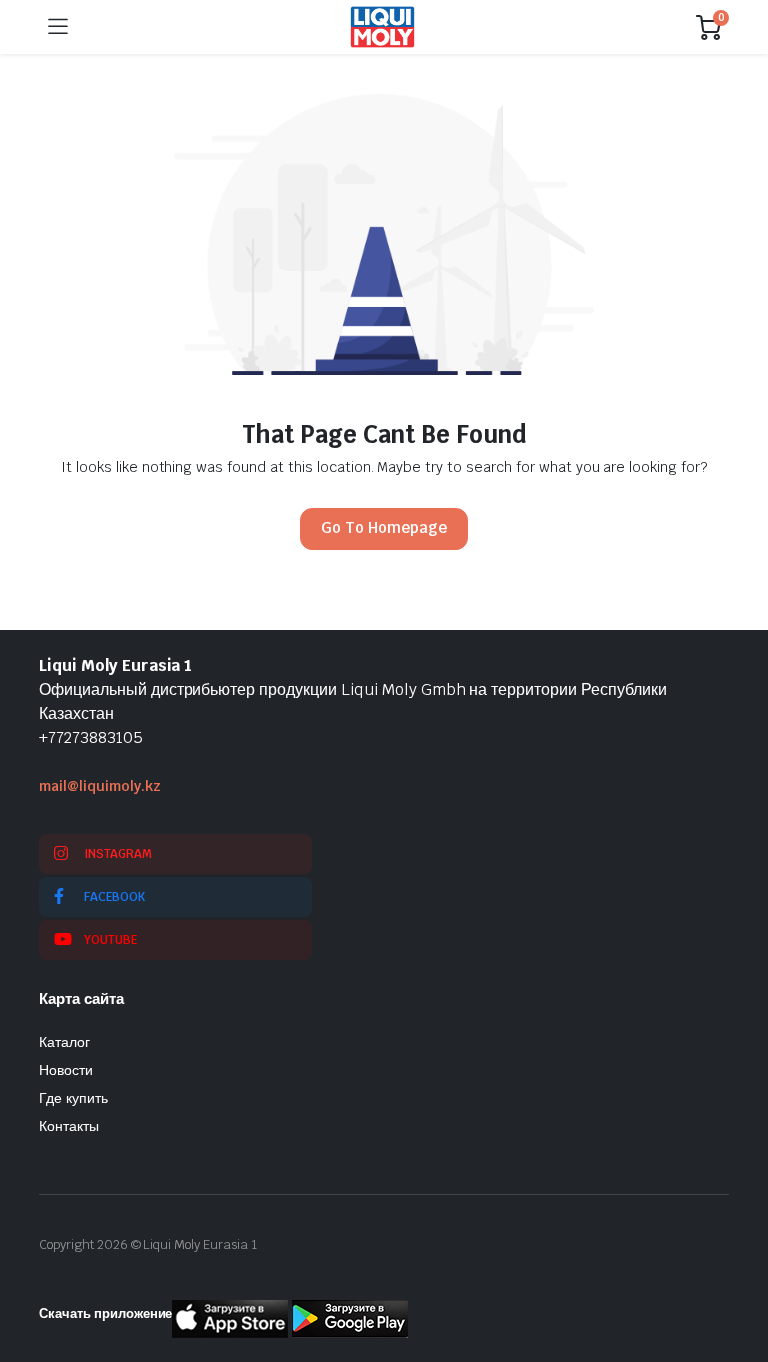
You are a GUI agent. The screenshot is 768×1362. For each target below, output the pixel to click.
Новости (66, 1070)
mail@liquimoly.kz (100, 786)
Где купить (73, 1098)
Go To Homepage (384, 527)
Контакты (69, 1126)
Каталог (64, 1042)
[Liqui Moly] (382, 27)
